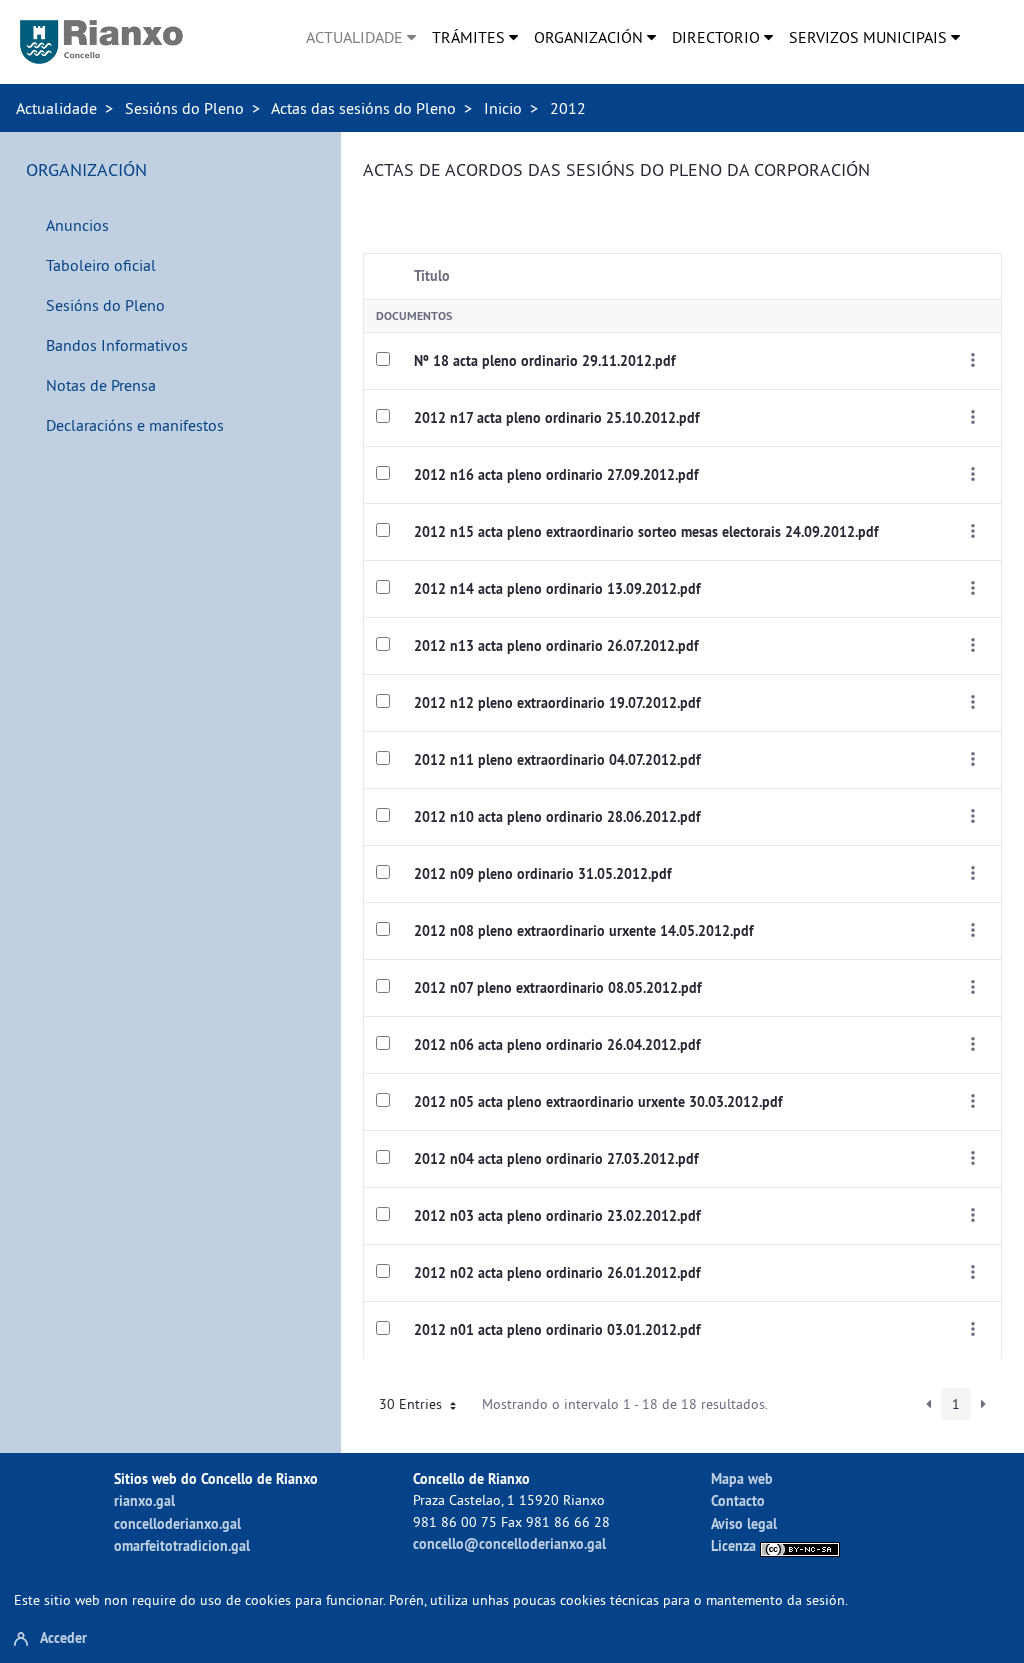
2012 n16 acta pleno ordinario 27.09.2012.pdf (556, 475)
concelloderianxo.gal (177, 1523)
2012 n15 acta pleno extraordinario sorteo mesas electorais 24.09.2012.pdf (646, 532)
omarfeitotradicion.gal (182, 1545)
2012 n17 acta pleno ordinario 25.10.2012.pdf (556, 418)
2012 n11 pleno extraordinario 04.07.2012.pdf (557, 760)
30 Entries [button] (412, 1404)
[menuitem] (361, 37)
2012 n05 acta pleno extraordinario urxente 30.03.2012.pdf (598, 1102)
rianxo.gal (144, 1500)
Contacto (738, 1500)
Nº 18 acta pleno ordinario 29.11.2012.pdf (544, 361)
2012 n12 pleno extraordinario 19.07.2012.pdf (557, 703)
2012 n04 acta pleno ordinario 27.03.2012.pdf (556, 1159)
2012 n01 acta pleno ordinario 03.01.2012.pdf (557, 1330)
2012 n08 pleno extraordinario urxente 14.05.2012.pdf (583, 931)
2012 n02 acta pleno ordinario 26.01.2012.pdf (557, 1273)
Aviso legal (744, 1523)
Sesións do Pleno (184, 108)
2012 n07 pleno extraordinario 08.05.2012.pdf (557, 988)
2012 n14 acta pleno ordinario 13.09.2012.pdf (557, 589)
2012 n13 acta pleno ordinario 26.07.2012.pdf (556, 646)
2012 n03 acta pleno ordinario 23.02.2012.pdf (557, 1216)
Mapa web (742, 1478)
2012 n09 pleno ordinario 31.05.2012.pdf (542, 874)
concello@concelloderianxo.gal (509, 1543)
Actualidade (56, 108)
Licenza (735, 1545)
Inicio (503, 108)
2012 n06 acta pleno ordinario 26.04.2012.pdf (557, 1045)
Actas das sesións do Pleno (363, 108)
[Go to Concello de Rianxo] (101, 42)
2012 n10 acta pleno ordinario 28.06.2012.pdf (557, 817)
